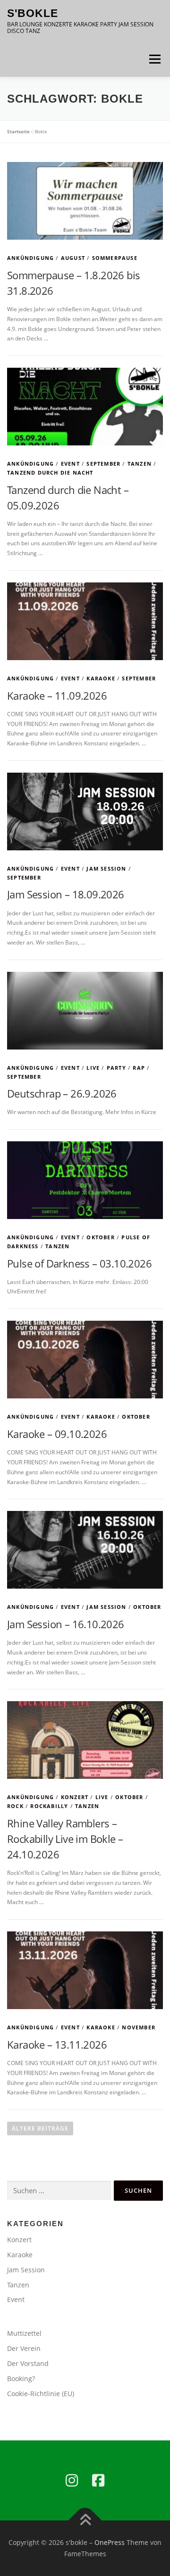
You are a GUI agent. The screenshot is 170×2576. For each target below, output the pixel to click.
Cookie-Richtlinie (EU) (41, 2394)
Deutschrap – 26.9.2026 (62, 1093)
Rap (139, 1068)
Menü (154, 59)
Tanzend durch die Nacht (50, 472)
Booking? (21, 2378)
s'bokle (33, 13)
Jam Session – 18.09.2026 (66, 894)
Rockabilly (49, 1806)
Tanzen (140, 464)
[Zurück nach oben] (85, 2521)
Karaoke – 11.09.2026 (57, 695)
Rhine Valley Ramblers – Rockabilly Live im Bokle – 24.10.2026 (65, 1839)
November (139, 2027)
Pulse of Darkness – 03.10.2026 (79, 1263)
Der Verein (24, 2348)
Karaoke (101, 678)
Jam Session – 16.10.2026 (66, 1624)
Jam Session (106, 868)
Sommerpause (115, 258)
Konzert (75, 1797)
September (103, 464)
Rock (15, 1806)
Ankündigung (30, 258)
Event (70, 464)
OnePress (110, 2542)
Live (93, 1068)
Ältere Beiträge (40, 2128)
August (73, 258)
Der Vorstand (28, 2363)
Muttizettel (24, 2333)
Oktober (100, 1237)
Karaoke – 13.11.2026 (57, 2044)
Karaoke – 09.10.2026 (57, 1434)
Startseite (18, 131)
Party (116, 1068)
